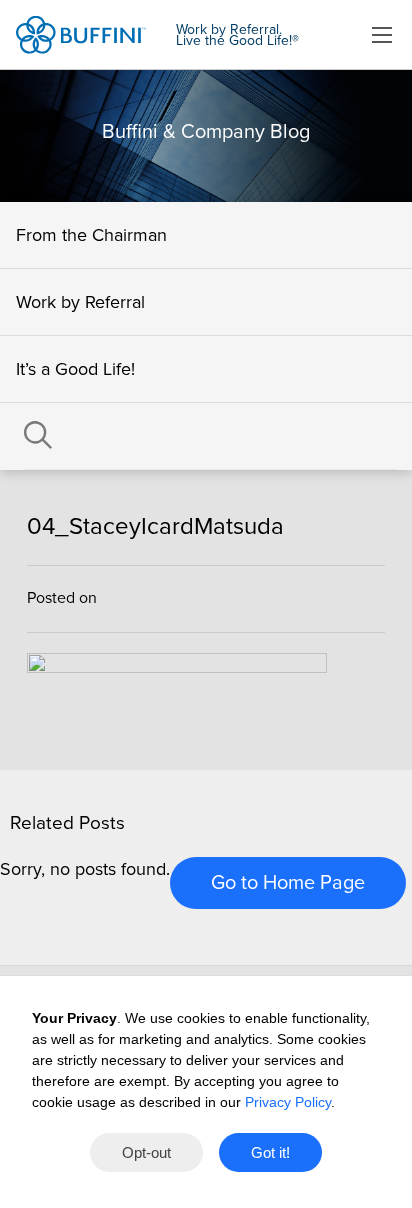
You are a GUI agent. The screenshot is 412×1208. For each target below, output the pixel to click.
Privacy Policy (288, 1102)
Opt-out (146, 1152)
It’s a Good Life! (75, 369)
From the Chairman (91, 235)
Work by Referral (80, 302)
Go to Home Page (288, 883)
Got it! (270, 1152)
